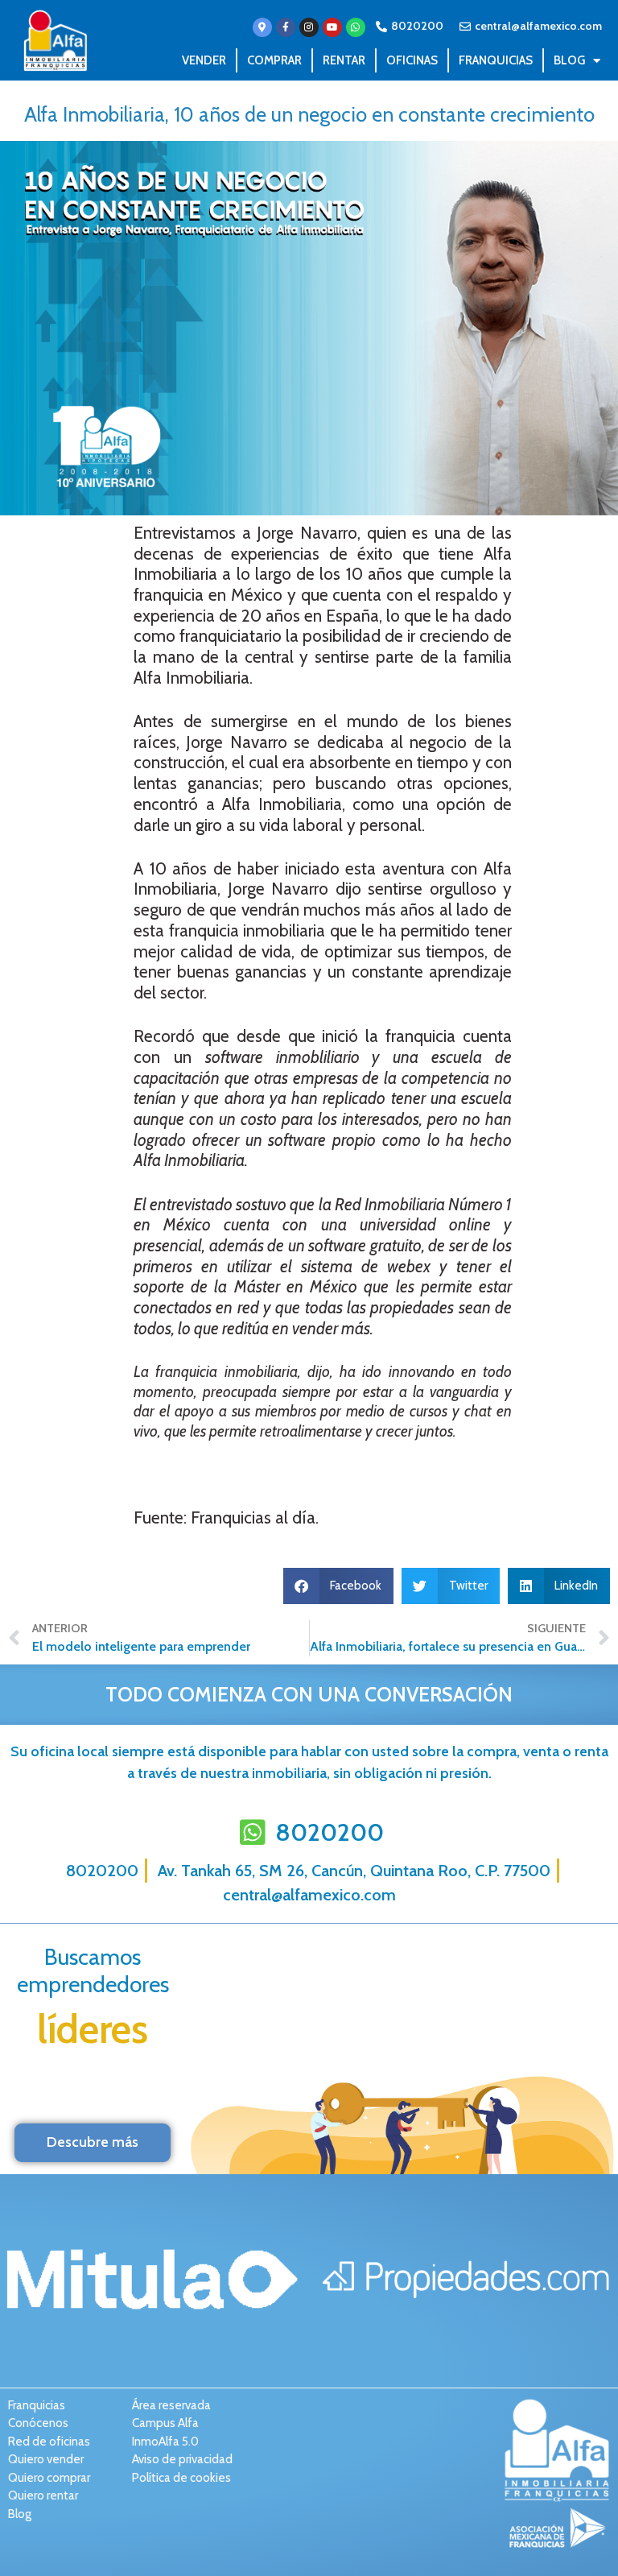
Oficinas (412, 60)
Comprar (274, 60)
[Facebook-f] (286, 27)
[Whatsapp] (356, 27)
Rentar (344, 60)
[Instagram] (309, 27)
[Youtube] (332, 27)
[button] (339, 1586)
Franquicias (496, 60)
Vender (204, 60)
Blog (569, 60)
